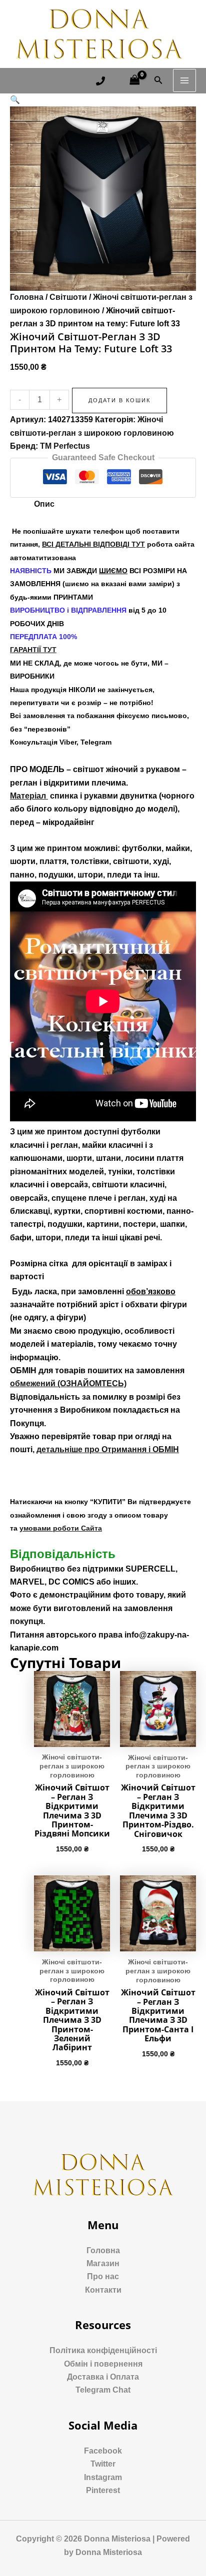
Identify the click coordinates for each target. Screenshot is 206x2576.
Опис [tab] (44, 504)
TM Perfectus (65, 446)
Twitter (103, 2464)
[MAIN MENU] (184, 80)
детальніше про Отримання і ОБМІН (108, 1449)
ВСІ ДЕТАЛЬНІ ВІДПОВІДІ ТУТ (93, 544)
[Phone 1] (100, 81)
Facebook (103, 2451)
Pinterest (103, 2490)
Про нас (103, 2276)
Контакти (103, 2290)
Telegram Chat (103, 2390)
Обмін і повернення (103, 2364)
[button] (15, 100)
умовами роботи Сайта (61, 1528)
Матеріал (29, 796)
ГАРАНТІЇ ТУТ (33, 650)
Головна (27, 297)
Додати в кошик (119, 400)
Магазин (103, 2263)
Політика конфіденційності (103, 2350)
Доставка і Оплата (103, 2377)
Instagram (103, 2477)
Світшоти (68, 297)
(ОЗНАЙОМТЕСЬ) (68, 1383)
